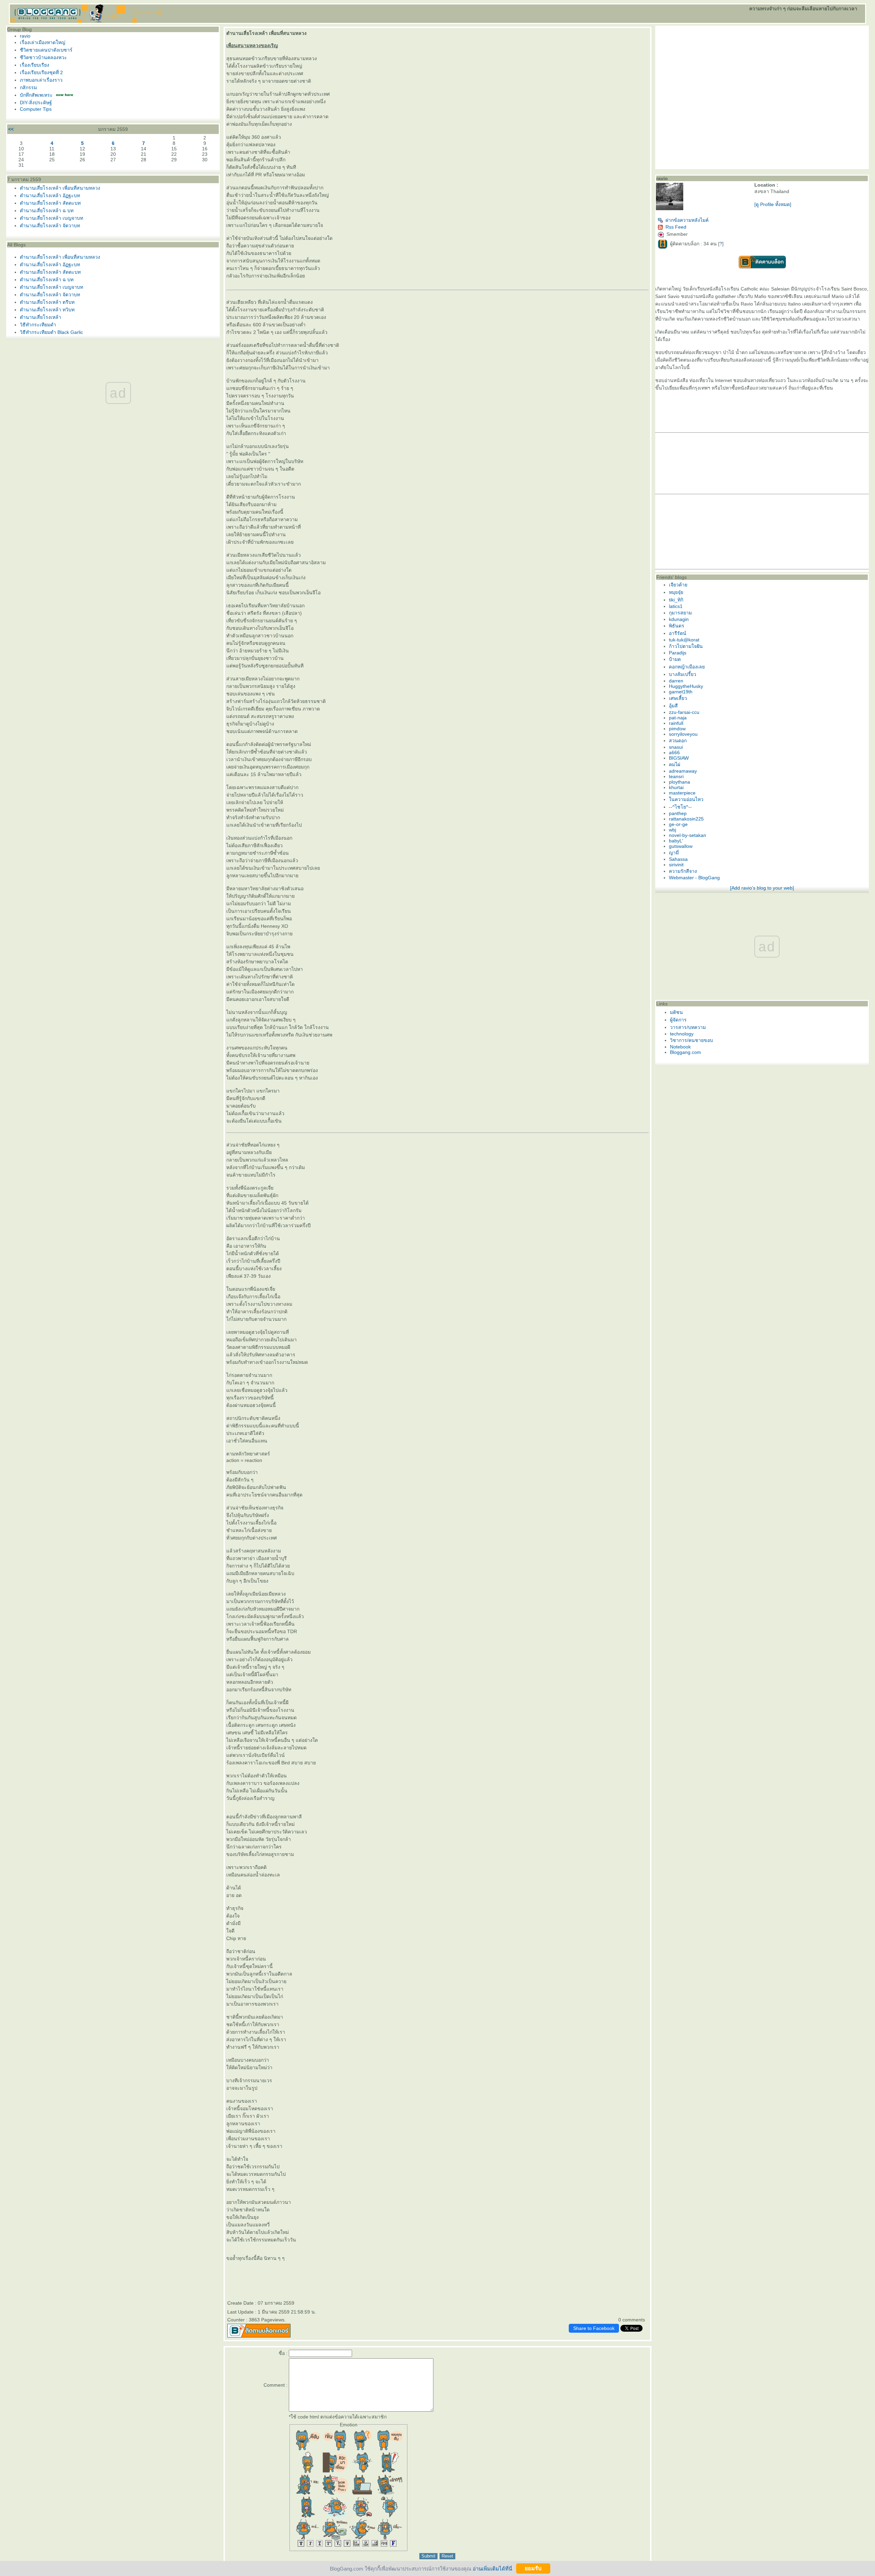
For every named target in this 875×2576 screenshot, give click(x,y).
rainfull (676, 723)
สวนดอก (678, 741)
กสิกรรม (28, 87)
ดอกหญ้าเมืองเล (687, 667)
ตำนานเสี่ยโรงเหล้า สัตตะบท (50, 203)
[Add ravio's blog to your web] (762, 888)
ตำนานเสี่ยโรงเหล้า (41, 317)
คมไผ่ (675, 764)
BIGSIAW (679, 758)
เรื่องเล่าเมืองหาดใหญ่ (43, 42)
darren (676, 681)
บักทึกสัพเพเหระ (36, 95)
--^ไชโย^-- (680, 807)
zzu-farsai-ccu (684, 712)
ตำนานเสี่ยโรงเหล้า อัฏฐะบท (50, 195)
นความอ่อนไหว (686, 799)
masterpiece (682, 793)
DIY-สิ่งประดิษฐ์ (36, 103)
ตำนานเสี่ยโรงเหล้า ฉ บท (47, 211)
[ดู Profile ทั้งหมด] (773, 204)
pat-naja (678, 718)
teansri (676, 776)
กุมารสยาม (680, 613)
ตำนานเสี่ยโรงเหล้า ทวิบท (47, 310)
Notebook (680, 1047)
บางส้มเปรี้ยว (683, 674)
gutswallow (681, 846)
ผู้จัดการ (678, 1020)
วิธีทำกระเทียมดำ (38, 325)
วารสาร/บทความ (688, 1027)
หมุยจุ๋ (676, 592)
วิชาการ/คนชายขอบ (691, 1040)
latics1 (676, 606)
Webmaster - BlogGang (694, 878)
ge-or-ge (678, 824)
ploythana (679, 782)
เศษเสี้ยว (678, 698)
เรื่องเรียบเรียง (35, 65)
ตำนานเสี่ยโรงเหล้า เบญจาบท (51, 218)
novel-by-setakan (688, 835)
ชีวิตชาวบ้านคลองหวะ (43, 57)
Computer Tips (36, 109)
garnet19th (681, 692)
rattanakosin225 (686, 819)
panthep (678, 813)
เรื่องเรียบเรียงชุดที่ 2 (41, 72)
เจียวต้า (678, 585)
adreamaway (683, 771)
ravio (25, 36)
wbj (672, 830)
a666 (674, 753)
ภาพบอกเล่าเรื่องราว (41, 80)
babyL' (676, 841)
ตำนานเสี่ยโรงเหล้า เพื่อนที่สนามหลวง (60, 188)
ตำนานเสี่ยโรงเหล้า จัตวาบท (50, 226)
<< (11, 129)
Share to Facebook (594, 2328)
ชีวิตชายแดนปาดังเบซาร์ (46, 50)
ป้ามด (675, 659)
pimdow (677, 729)
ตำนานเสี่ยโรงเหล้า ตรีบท (47, 302)
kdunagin (679, 619)
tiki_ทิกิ (676, 600)
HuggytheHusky (686, 686)
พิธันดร (677, 626)
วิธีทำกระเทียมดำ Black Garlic (51, 332)
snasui (676, 747)
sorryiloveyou (683, 734)
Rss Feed (676, 227)
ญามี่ (674, 853)
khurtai (676, 787)
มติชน (676, 1012)
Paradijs (678, 653)
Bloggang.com (685, 1052)
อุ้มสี (673, 706)
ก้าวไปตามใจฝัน (686, 646)
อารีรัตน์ (678, 633)
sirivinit (676, 865)
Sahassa (678, 859)
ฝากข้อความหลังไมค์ (687, 220)
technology (682, 1034)
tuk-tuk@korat (684, 640)
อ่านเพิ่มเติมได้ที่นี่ (492, 2568)
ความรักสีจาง (683, 871)
